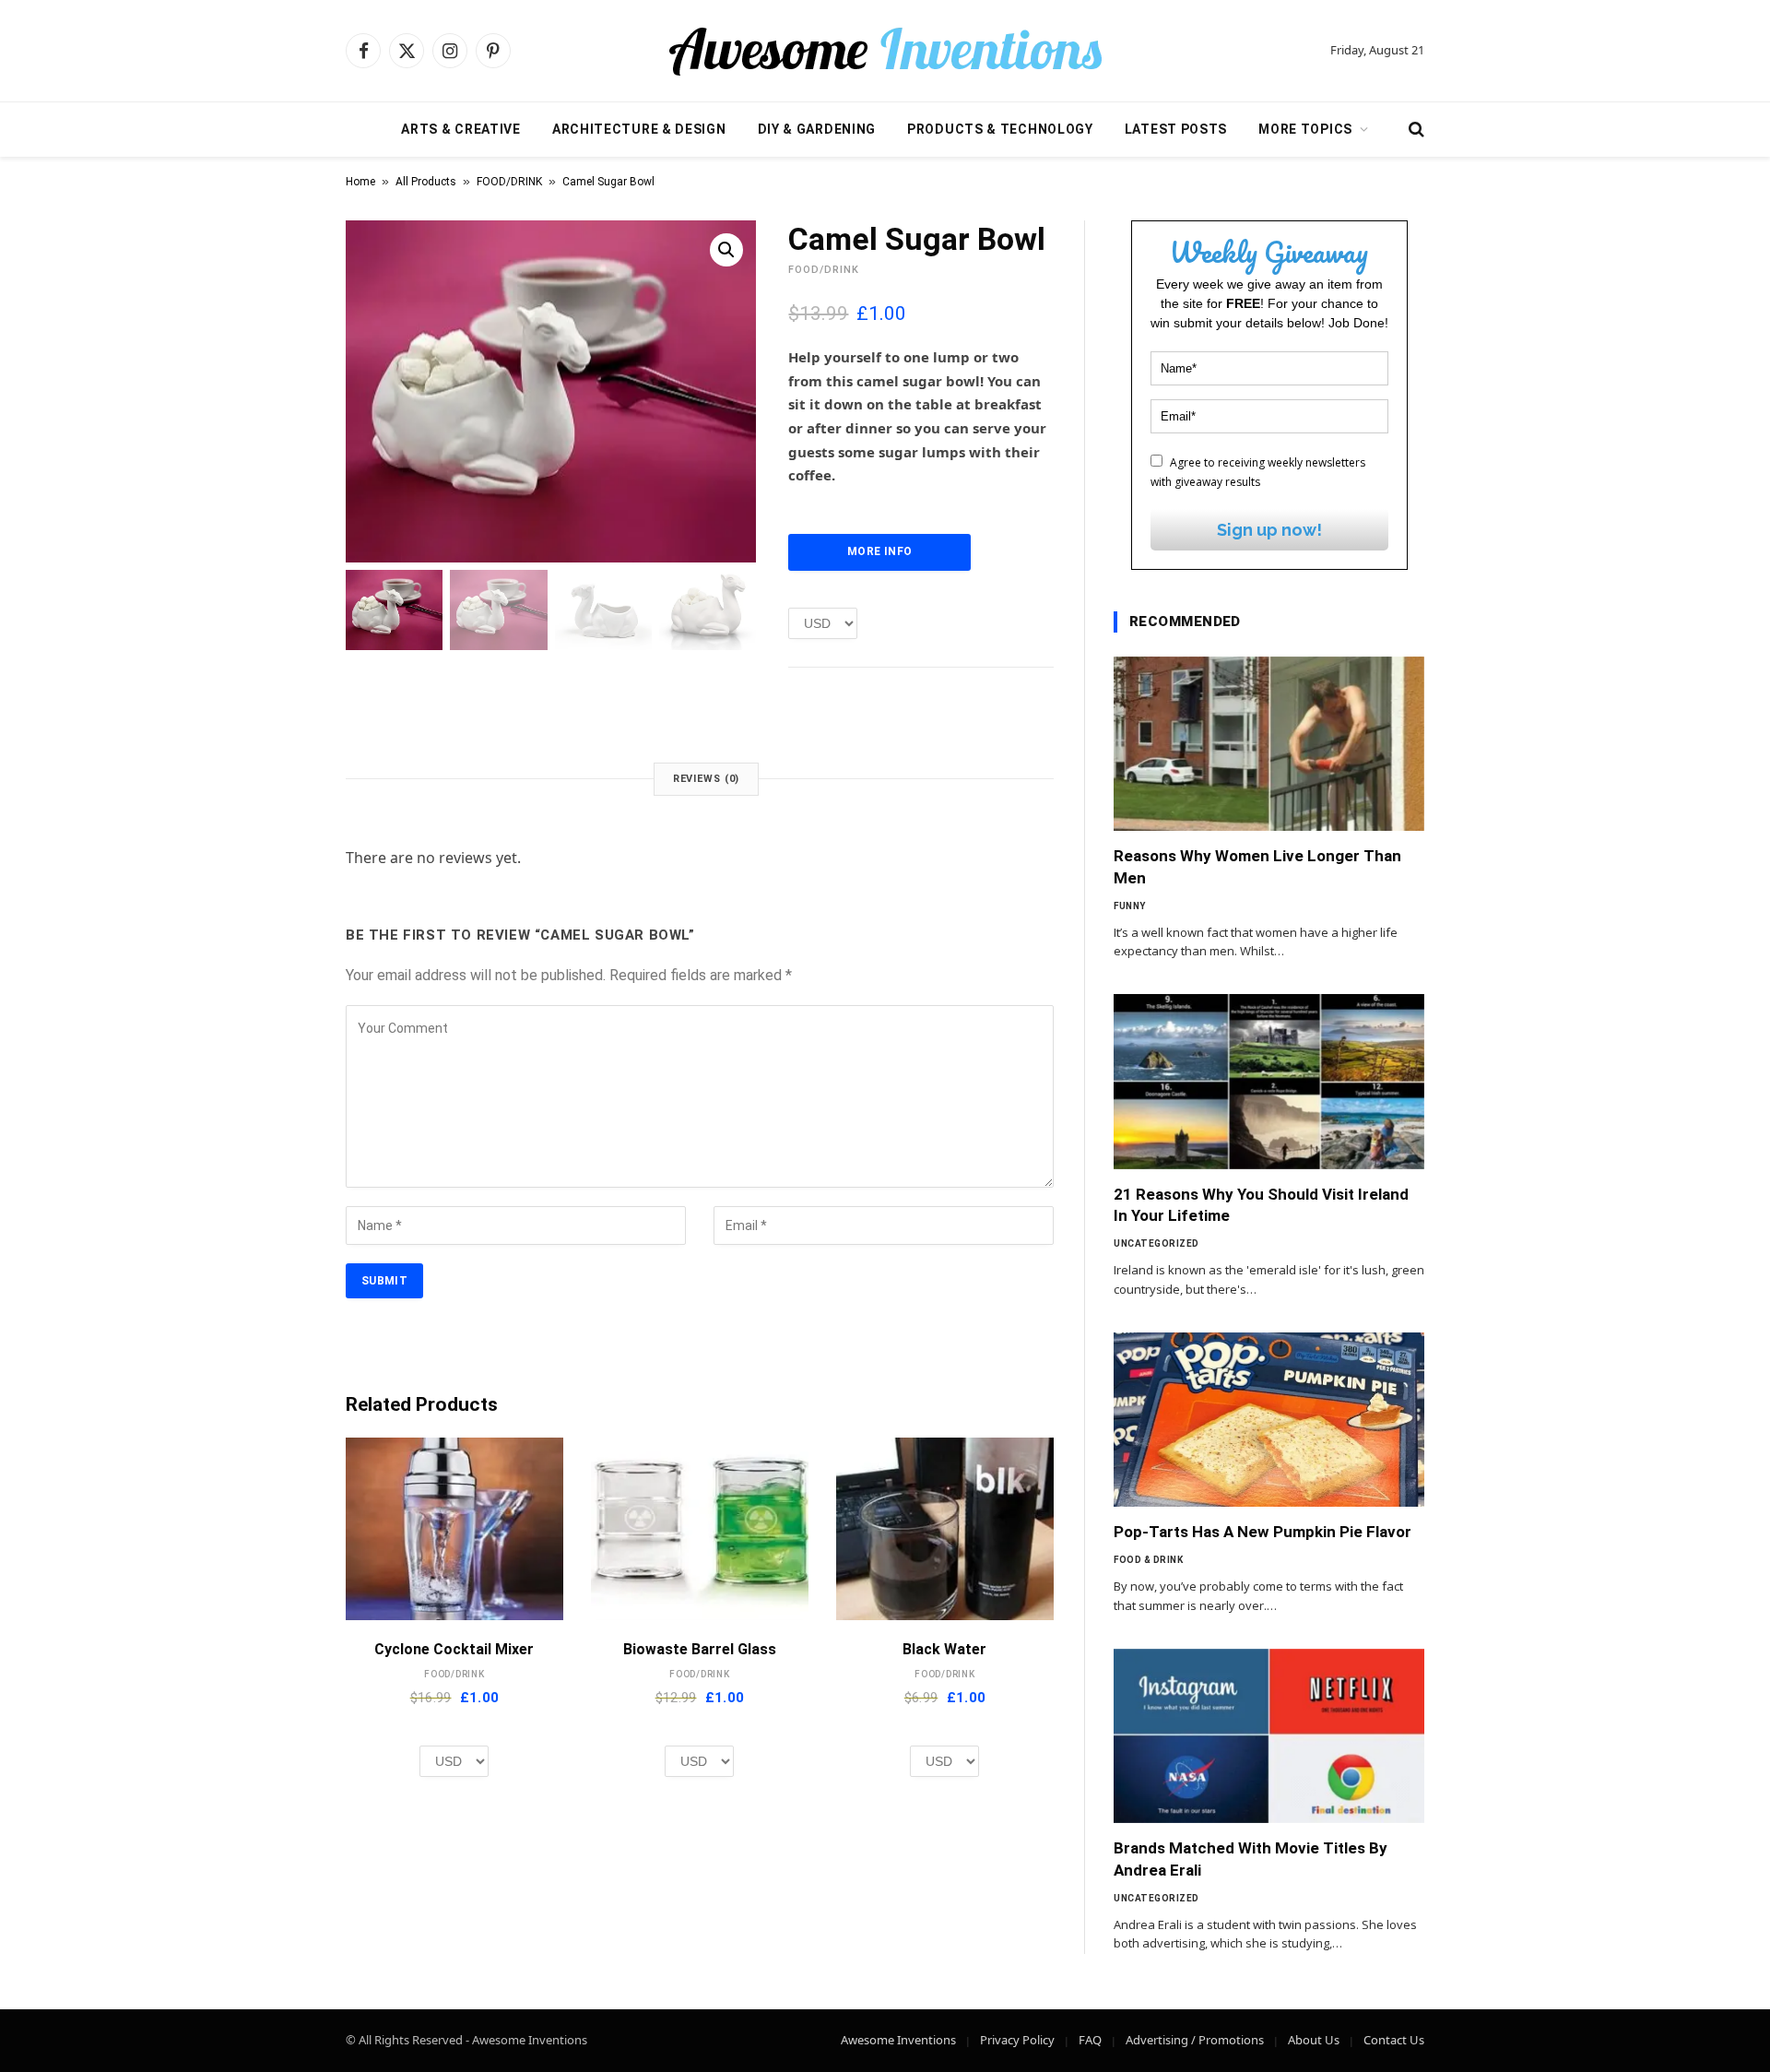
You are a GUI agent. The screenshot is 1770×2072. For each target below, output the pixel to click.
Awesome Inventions (898, 2040)
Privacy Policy (1017, 2040)
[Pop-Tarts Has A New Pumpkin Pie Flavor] (1269, 1420)
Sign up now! (1269, 530)
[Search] (1415, 130)
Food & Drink (1148, 1560)
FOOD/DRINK (509, 182)
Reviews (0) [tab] (707, 779)
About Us (1314, 2040)
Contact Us (1394, 2040)
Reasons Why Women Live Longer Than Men (1257, 866)
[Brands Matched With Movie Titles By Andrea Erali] (1269, 1736)
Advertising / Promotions (1195, 2040)
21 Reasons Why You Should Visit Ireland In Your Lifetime (1261, 1205)
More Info (879, 551)
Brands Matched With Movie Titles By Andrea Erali (1251, 1859)
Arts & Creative (461, 129)
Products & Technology (1000, 129)
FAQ (1090, 2040)
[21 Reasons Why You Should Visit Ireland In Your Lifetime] (1269, 1082)
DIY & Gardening (817, 129)
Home (360, 182)
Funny (1130, 906)
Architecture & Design (639, 129)
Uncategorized (1156, 1243)
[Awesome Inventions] (885, 51)
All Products (426, 182)
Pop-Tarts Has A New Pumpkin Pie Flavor (1263, 1532)
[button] (726, 250)
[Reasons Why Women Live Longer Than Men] (1269, 744)
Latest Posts (1176, 129)
